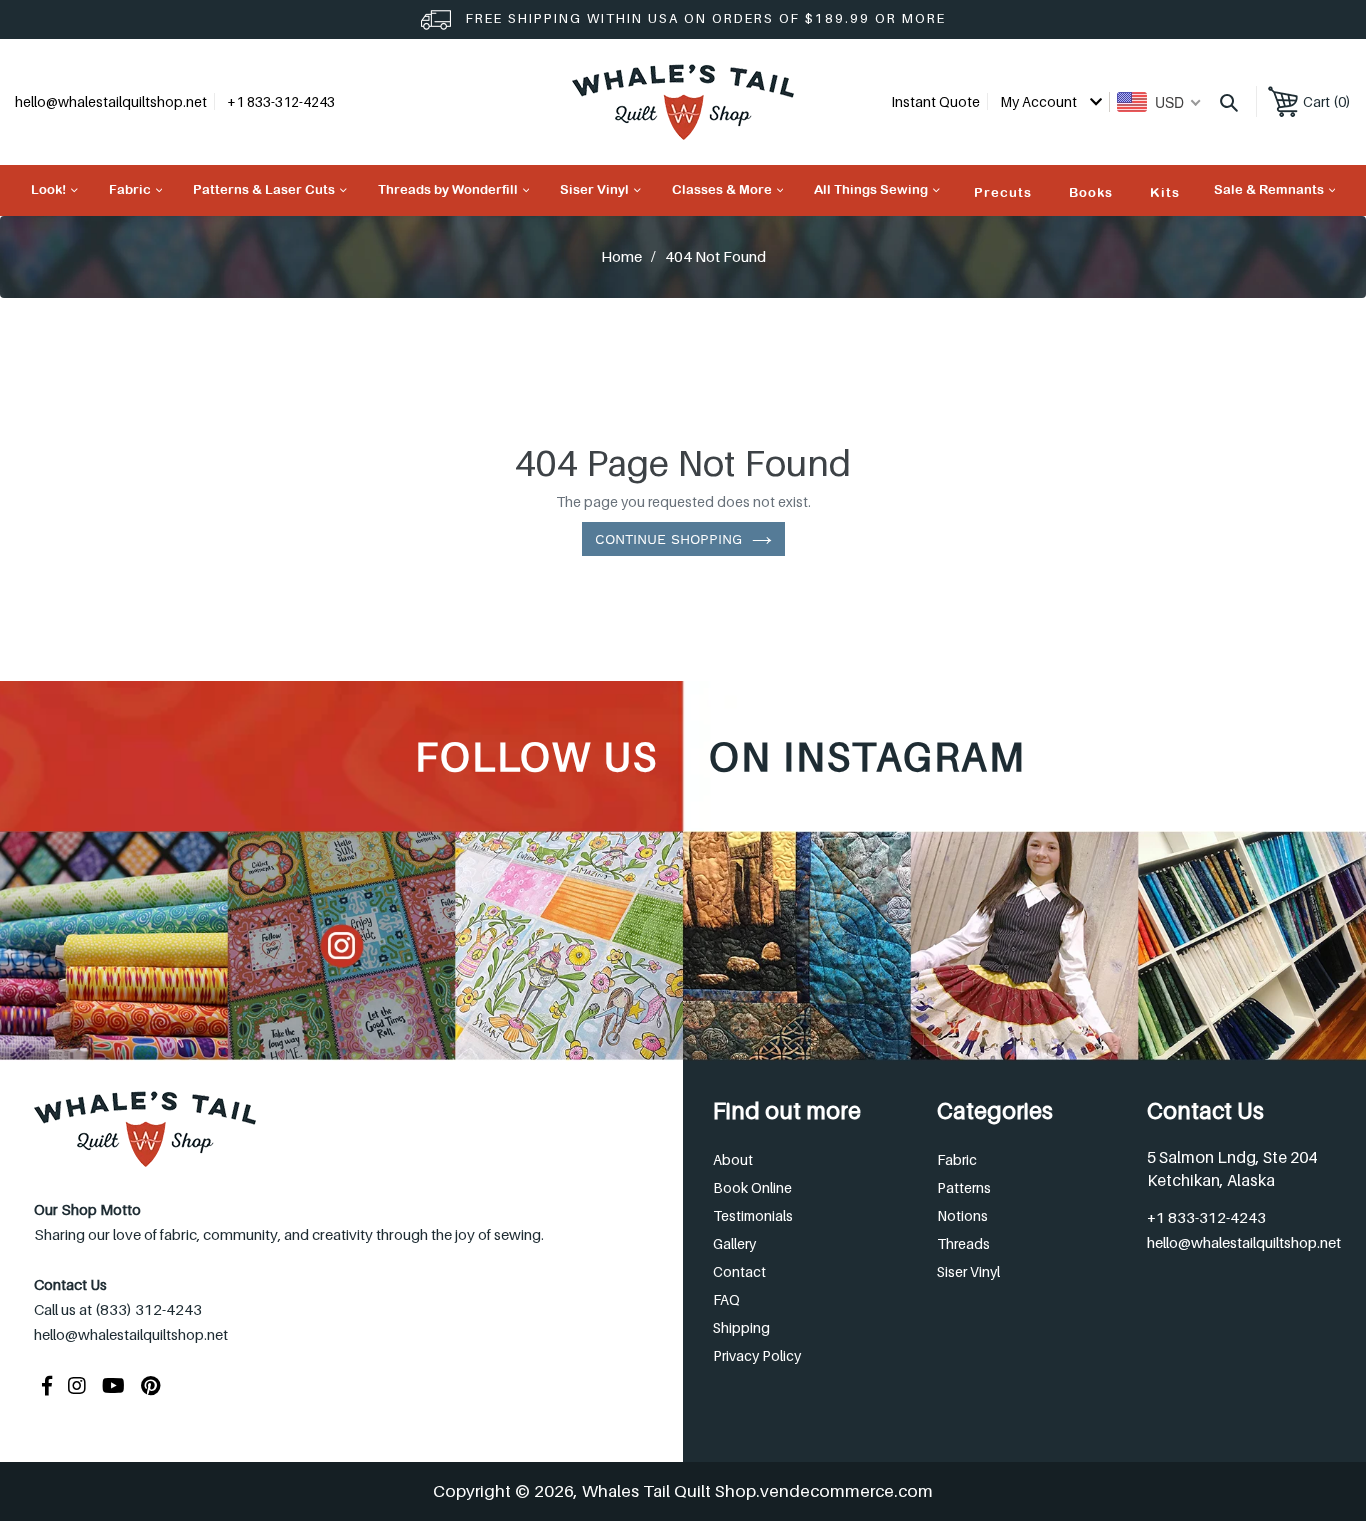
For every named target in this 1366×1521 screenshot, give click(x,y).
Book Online (752, 1187)
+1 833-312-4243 (1206, 1217)
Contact (739, 1271)
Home (621, 256)
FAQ (726, 1299)
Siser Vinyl (968, 1271)
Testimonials (753, 1215)
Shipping (741, 1327)
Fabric (957, 1159)
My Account (1040, 101)
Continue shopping (668, 539)
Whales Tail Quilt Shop (669, 1491)
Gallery (734, 1243)
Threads (963, 1243)
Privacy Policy (757, 1355)
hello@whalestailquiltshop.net (111, 101)
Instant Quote (935, 101)
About (733, 1159)
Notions (962, 1215)
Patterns (964, 1187)
